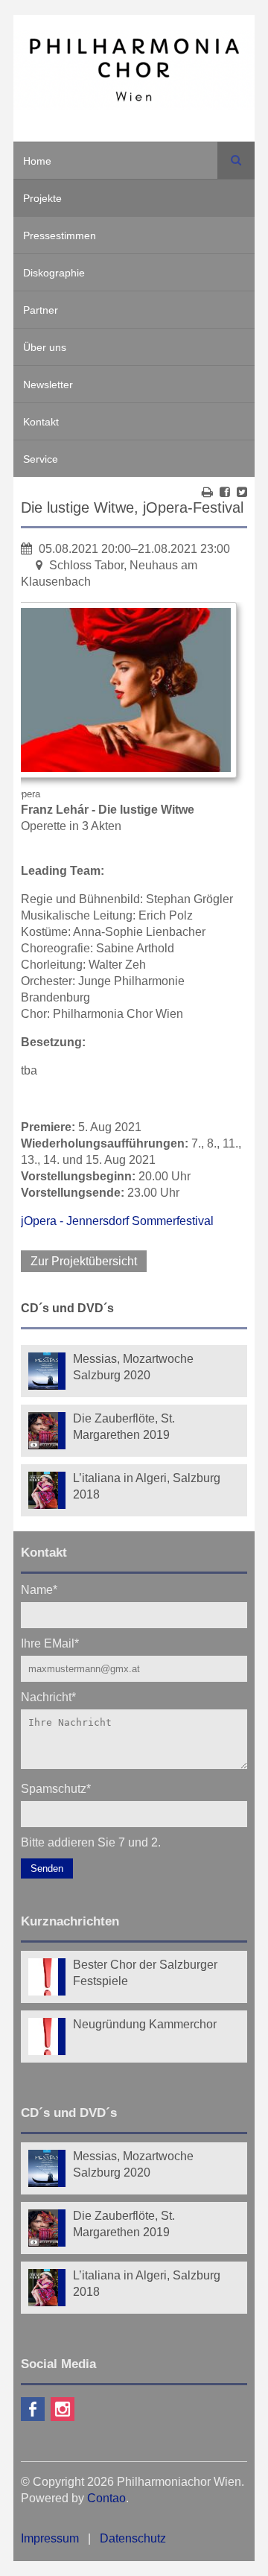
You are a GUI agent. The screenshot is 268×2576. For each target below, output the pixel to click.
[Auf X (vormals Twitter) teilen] (242, 492)
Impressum (50, 2538)
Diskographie (54, 273)
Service (41, 459)
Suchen (236, 160)
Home (37, 161)
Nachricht (48, 1696)
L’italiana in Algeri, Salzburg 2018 (147, 1486)
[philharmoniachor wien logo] (134, 72)
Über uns (45, 347)
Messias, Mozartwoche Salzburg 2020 (133, 1367)
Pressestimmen (60, 235)
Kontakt (41, 422)
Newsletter (48, 384)
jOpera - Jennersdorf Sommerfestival (117, 1221)
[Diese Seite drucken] (207, 492)
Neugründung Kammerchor (145, 2024)
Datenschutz (133, 2538)
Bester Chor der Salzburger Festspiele (145, 1973)
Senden (47, 1868)
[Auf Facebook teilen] (225, 492)
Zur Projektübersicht (84, 1261)
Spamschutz (56, 1788)
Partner (41, 310)
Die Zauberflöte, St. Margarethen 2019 (124, 1427)
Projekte (42, 198)
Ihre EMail (50, 1643)
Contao (106, 2498)
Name (39, 1589)
